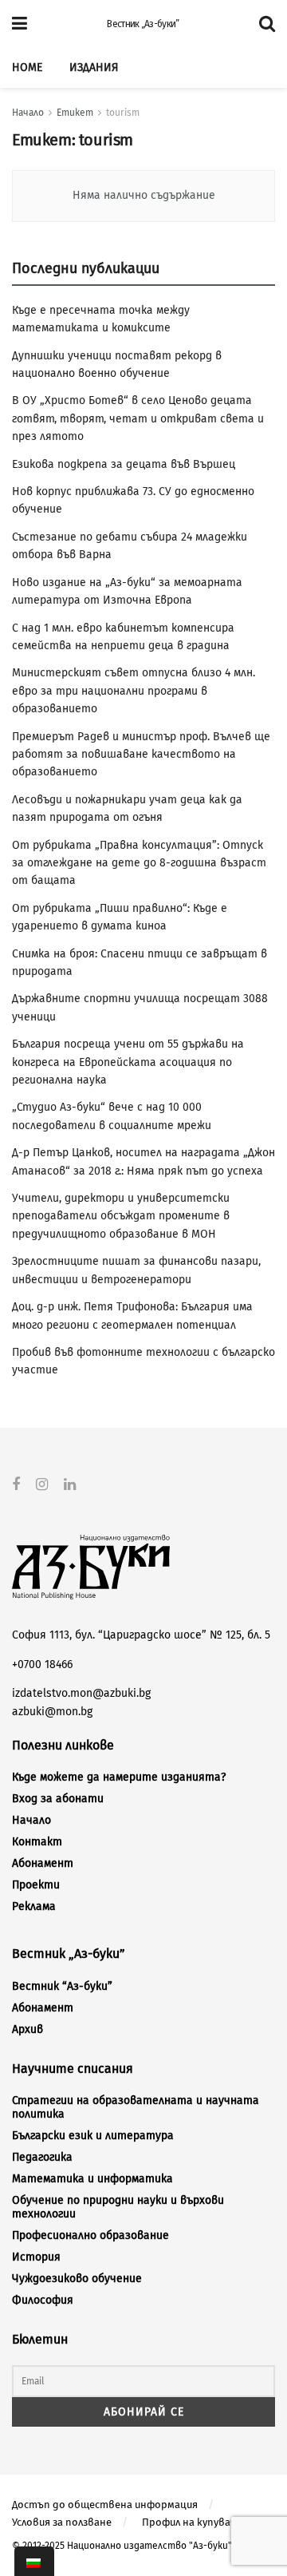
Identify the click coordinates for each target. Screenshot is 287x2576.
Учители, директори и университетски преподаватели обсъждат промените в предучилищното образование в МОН (121, 1216)
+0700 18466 (42, 1664)
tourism (123, 113)
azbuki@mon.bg (52, 1712)
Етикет (75, 113)
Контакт (37, 1842)
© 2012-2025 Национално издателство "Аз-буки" (122, 2546)
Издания (94, 67)
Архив (28, 2029)
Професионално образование (90, 2235)
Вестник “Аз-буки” (62, 1986)
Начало (28, 113)
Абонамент (43, 1863)
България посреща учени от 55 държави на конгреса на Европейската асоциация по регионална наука (128, 1062)
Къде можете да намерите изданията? (119, 1777)
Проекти (36, 1885)
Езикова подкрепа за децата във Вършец (124, 464)
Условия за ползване (62, 2522)
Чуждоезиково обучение (77, 2279)
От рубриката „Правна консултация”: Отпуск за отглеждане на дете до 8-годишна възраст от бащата (139, 863)
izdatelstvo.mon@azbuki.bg (81, 1693)
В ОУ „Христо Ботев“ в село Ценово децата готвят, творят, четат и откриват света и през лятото (138, 418)
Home (27, 67)
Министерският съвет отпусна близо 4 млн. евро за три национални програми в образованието (134, 691)
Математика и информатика (92, 2179)
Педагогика (42, 2157)
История (36, 2257)
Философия (43, 2300)
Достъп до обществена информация (105, 2505)
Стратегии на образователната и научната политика (136, 2107)
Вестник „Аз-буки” (143, 24)
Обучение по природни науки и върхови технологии (118, 2207)
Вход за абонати (58, 1799)
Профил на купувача (192, 2522)
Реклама (34, 1906)
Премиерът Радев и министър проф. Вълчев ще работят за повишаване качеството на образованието (141, 755)
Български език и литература (93, 2136)
